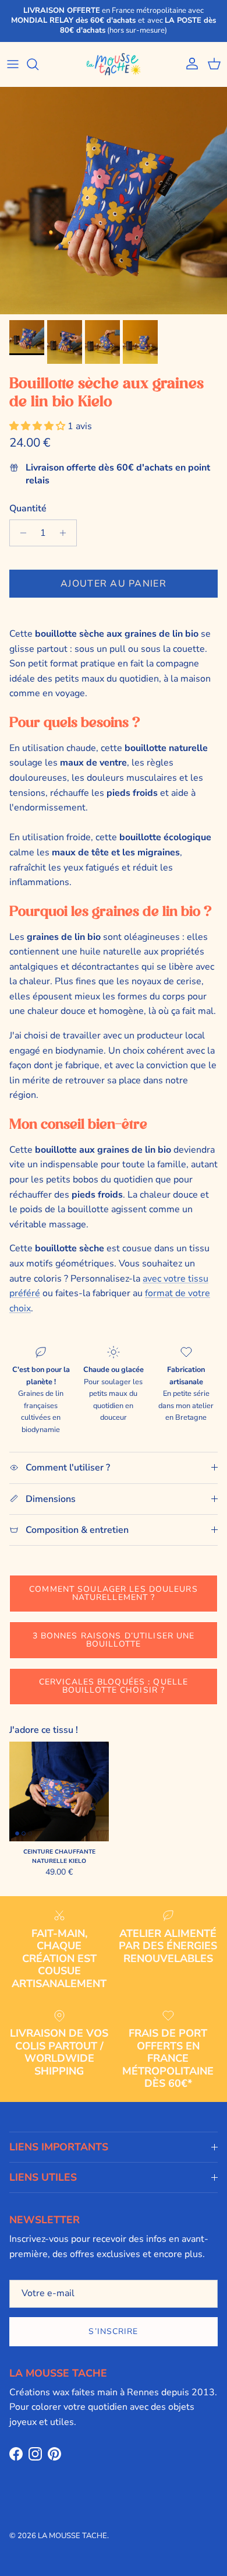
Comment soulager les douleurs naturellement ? (113, 1593)
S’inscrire (113, 2331)
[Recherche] (38, 64)
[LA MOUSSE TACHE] (114, 64)
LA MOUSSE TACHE (72, 2536)
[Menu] (13, 64)
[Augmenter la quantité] (66, 533)
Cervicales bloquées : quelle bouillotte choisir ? (114, 1686)
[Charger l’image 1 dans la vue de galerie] (114, 201)
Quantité (28, 508)
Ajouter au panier (114, 584)
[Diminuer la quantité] (20, 533)
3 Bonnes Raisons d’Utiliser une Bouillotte (114, 1640)
